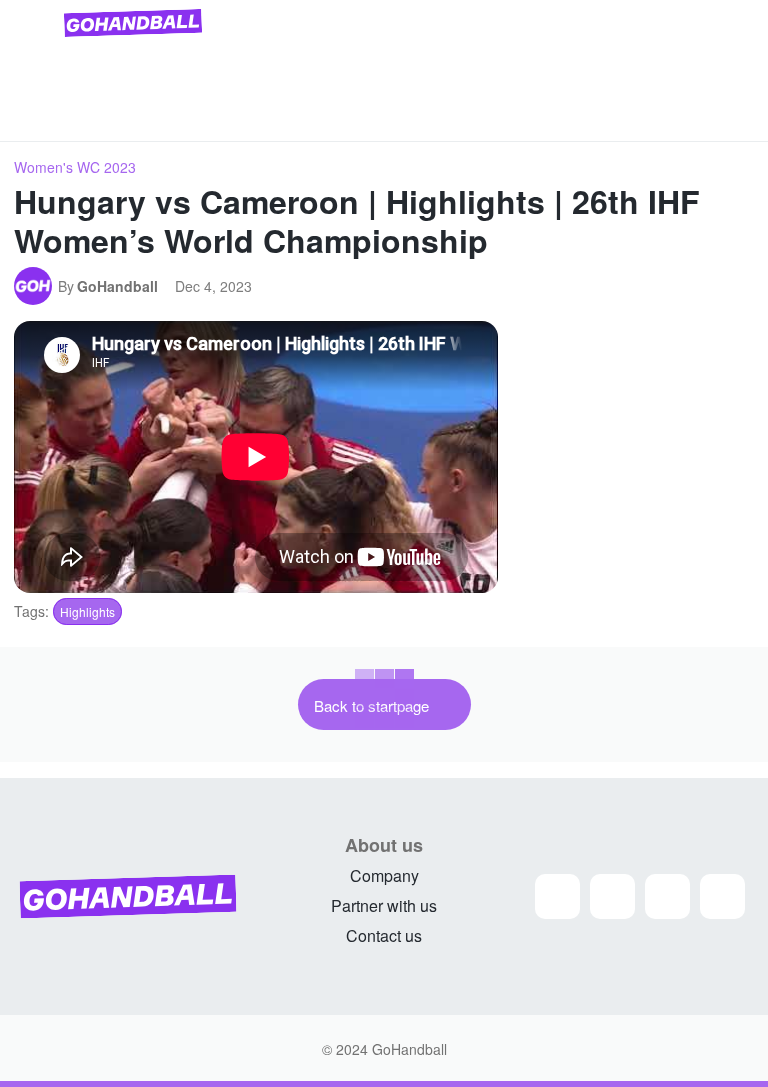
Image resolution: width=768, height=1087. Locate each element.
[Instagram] (557, 896)
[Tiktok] (722, 896)
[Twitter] (667, 896)
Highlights (87, 611)
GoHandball (117, 286)
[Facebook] (612, 896)
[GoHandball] (36, 286)
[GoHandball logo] (133, 23)
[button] (730, 118)
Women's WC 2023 (75, 167)
